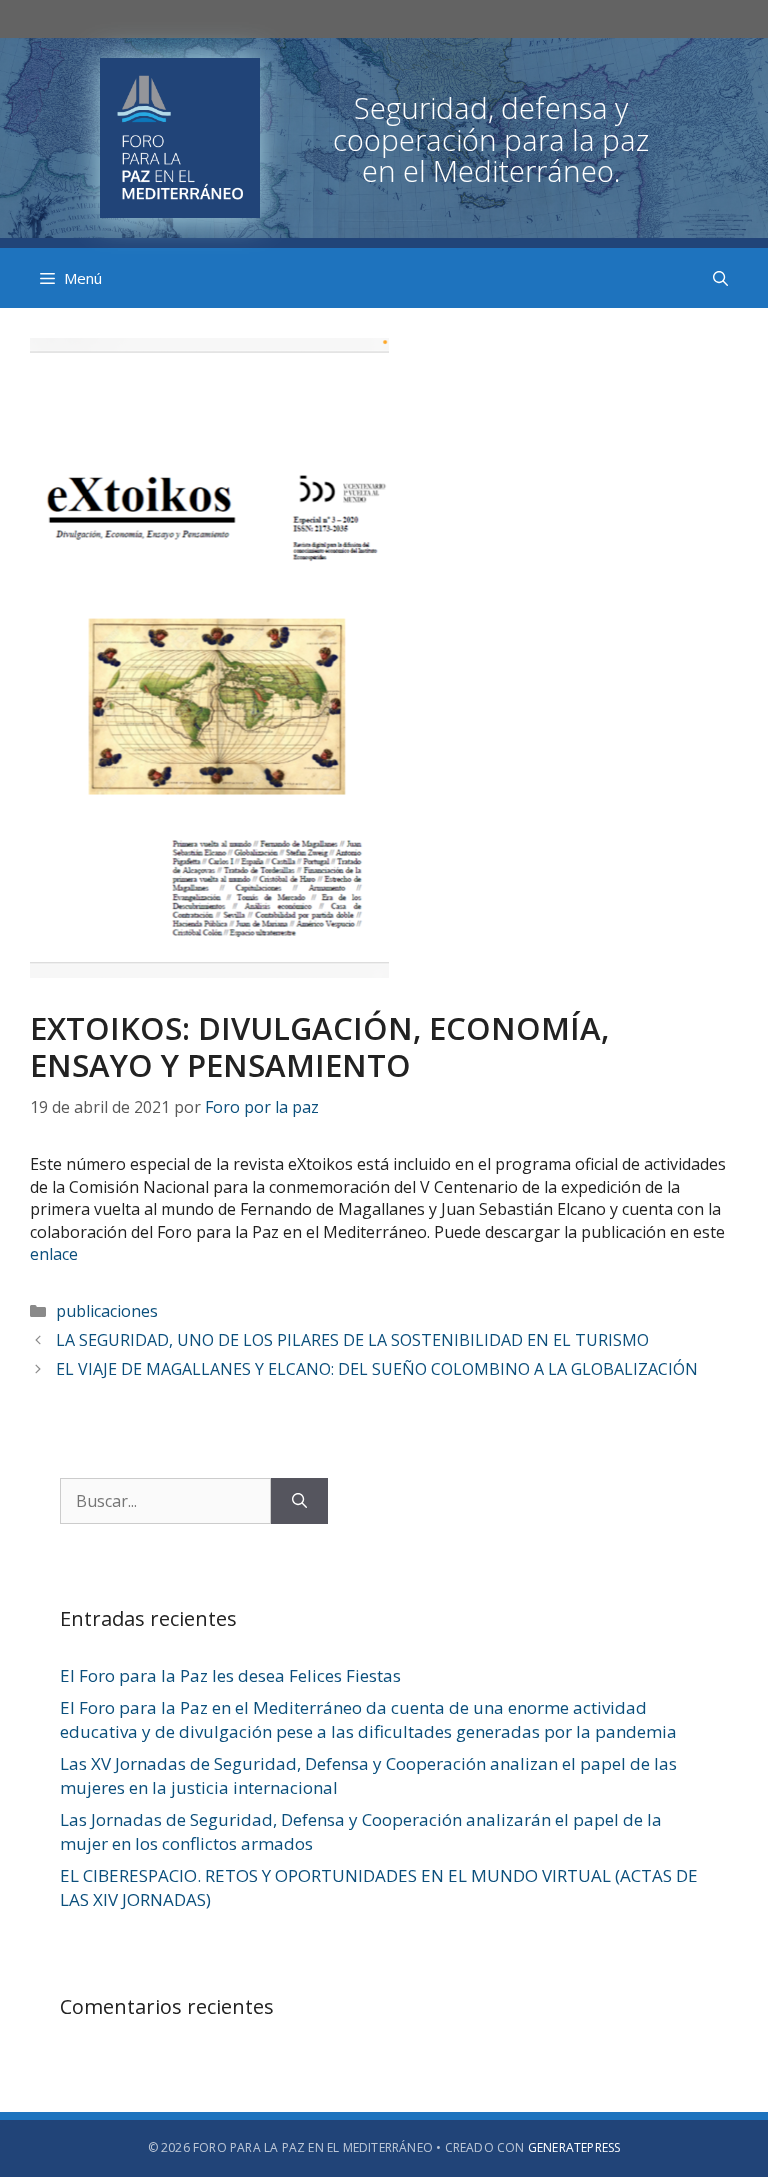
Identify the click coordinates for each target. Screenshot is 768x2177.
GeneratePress (574, 2147)
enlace (54, 1254)
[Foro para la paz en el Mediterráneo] (384, 136)
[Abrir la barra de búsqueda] (720, 278)
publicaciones (107, 1311)
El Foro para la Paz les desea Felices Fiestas (230, 1675)
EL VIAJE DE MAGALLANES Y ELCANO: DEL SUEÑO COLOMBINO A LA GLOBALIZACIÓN (377, 1369)
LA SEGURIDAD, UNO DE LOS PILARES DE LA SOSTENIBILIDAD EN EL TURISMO (352, 1340)
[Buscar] (299, 1501)
